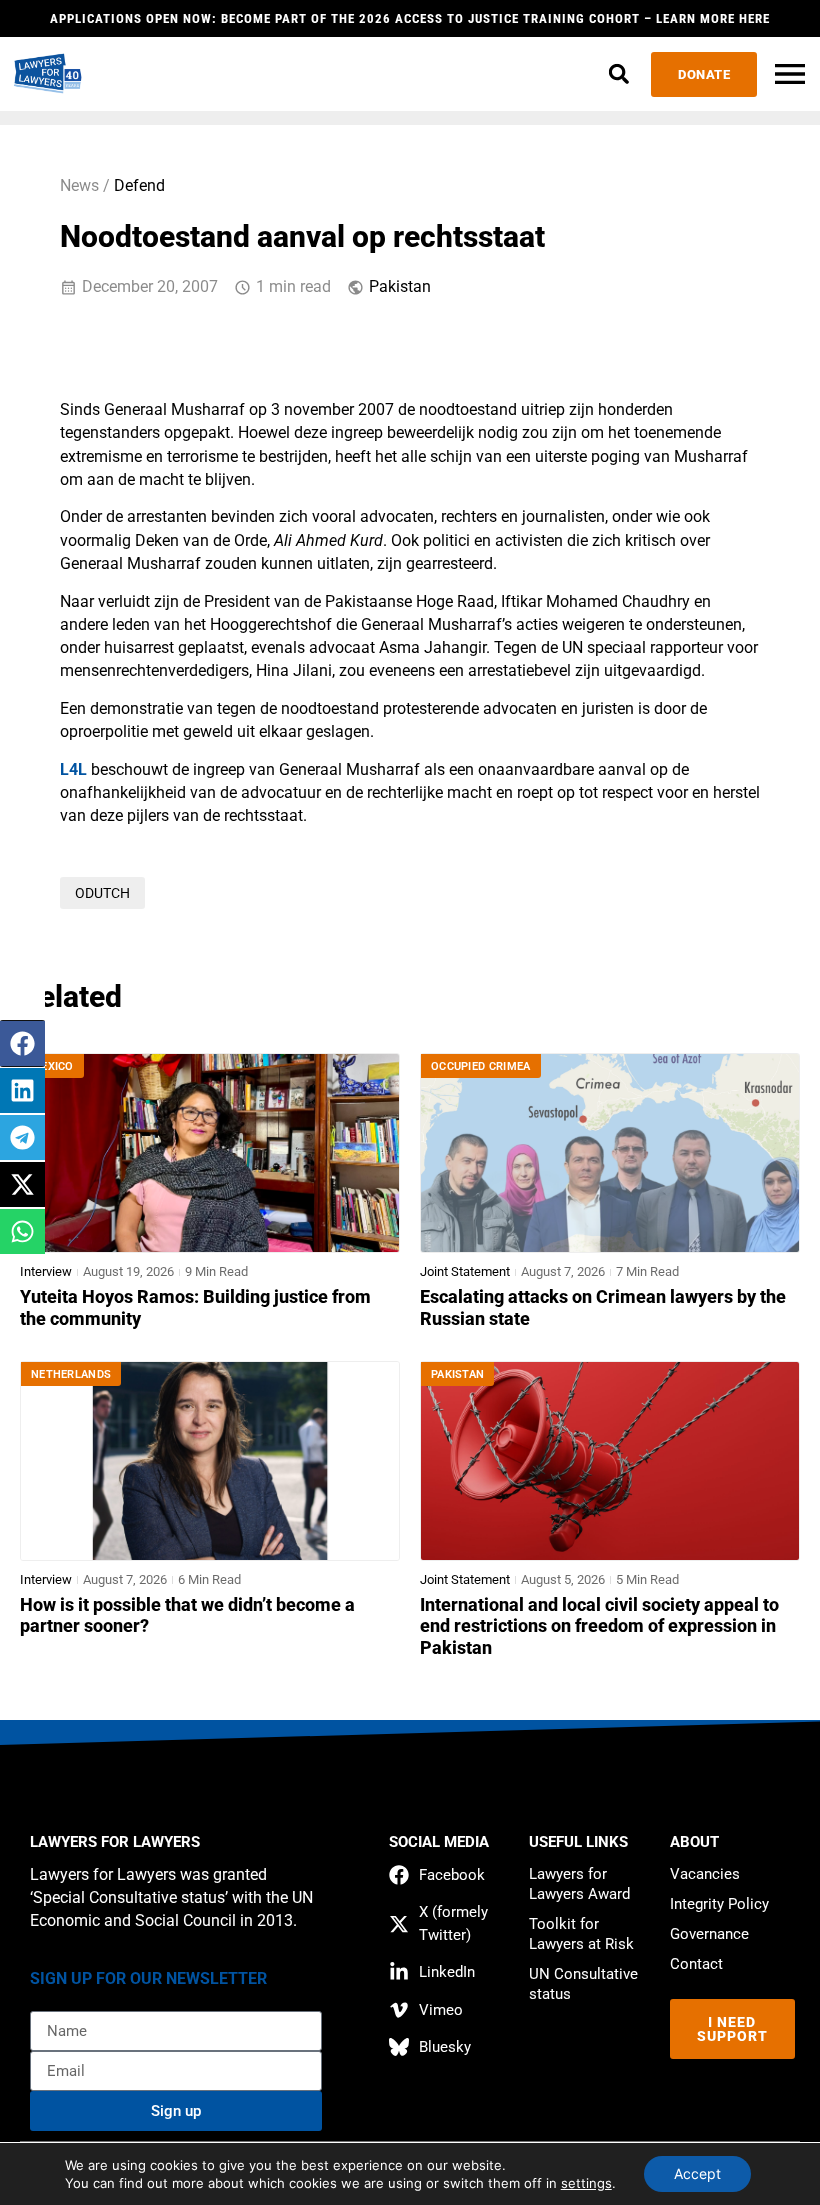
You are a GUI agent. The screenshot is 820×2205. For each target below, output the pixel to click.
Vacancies (705, 1874)
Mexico (52, 1066)
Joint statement (465, 1271)
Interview (46, 1271)
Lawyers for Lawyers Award (579, 1884)
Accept (697, 2173)
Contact (696, 1964)
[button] (618, 74)
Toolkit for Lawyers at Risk (581, 1934)
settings (586, 2183)
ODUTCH (102, 893)
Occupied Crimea (481, 1066)
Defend (139, 186)
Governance (709, 1934)
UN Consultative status (583, 1984)
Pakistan (400, 287)
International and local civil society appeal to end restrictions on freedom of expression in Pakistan (599, 1627)
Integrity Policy (719, 1904)
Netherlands (71, 1374)
